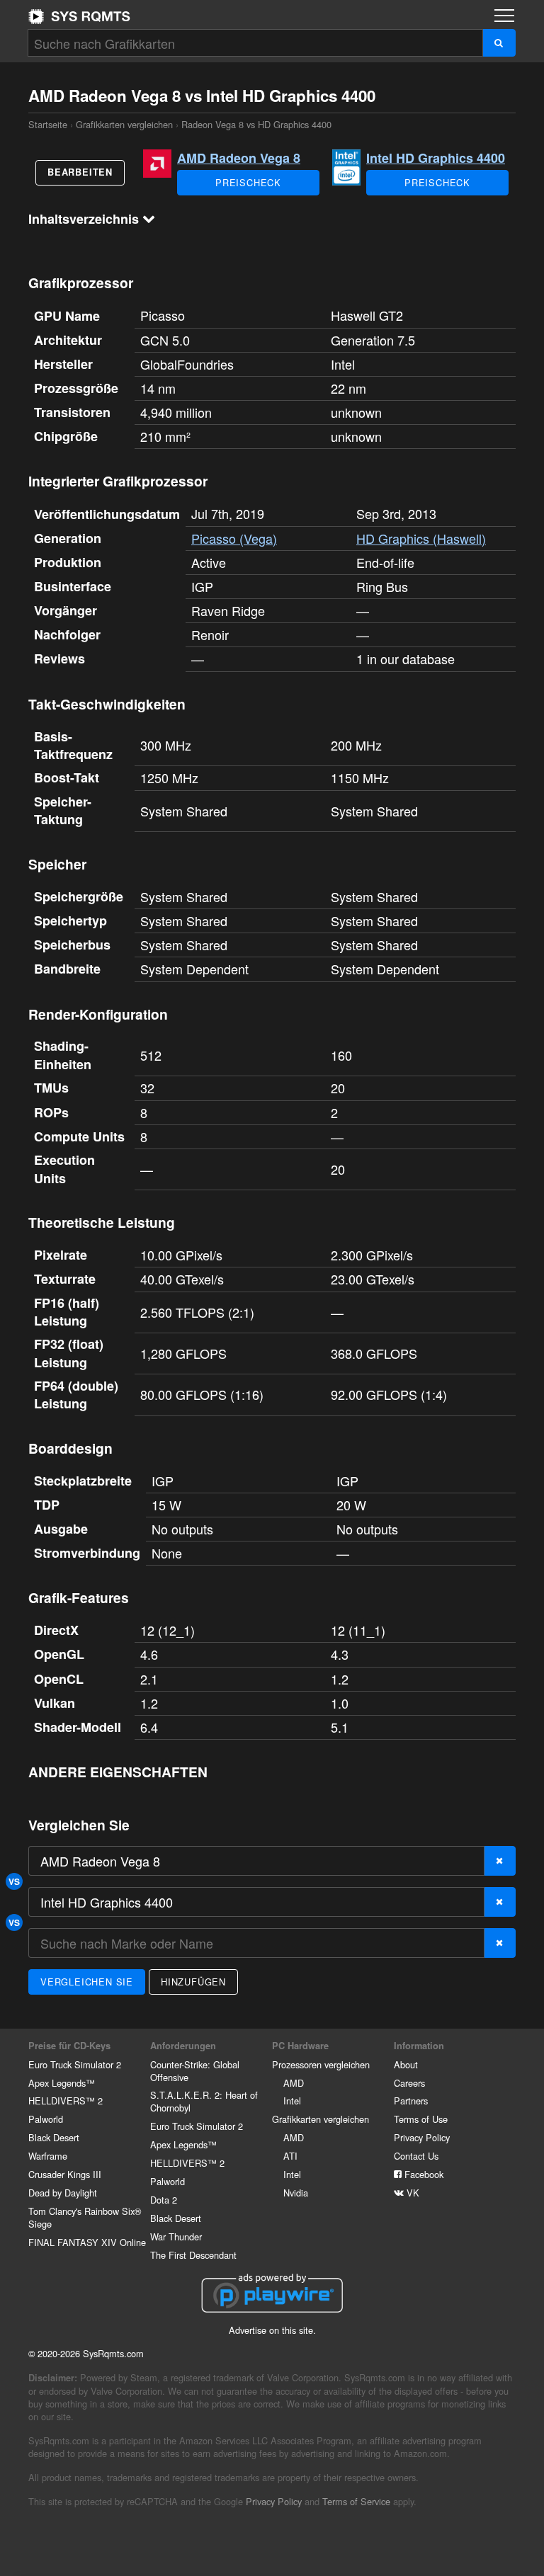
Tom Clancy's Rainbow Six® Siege (85, 2217)
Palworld (46, 2119)
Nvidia (296, 2193)
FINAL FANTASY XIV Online (87, 2242)
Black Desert (54, 2137)
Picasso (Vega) (234, 538)
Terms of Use (421, 2119)
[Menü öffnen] (504, 16)
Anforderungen (183, 2046)
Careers (409, 2083)
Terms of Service (356, 2501)
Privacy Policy (422, 2137)
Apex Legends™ (62, 2083)
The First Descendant (193, 2255)
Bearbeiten (80, 172)
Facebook (423, 2174)
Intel (292, 2101)
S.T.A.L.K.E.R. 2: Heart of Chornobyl (204, 2101)
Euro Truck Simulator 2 (75, 2064)
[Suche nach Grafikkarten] (499, 43)
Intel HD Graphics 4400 (436, 158)
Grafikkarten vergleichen (124, 124)
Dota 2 (164, 2200)
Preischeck (248, 182)
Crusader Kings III (65, 2174)
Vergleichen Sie (87, 1982)
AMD (294, 2083)
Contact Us (416, 2156)
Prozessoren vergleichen (321, 2064)
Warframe (48, 2156)
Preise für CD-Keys (69, 2046)
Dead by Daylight (63, 2193)
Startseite (79, 16)
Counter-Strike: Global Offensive (195, 2071)
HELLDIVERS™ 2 (66, 2101)
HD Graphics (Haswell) (421, 538)
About (406, 2064)
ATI (290, 2156)
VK (412, 2193)
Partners (411, 2101)
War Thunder (176, 2236)
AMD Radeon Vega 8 (239, 158)
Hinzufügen (193, 1982)
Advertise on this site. (272, 2330)
